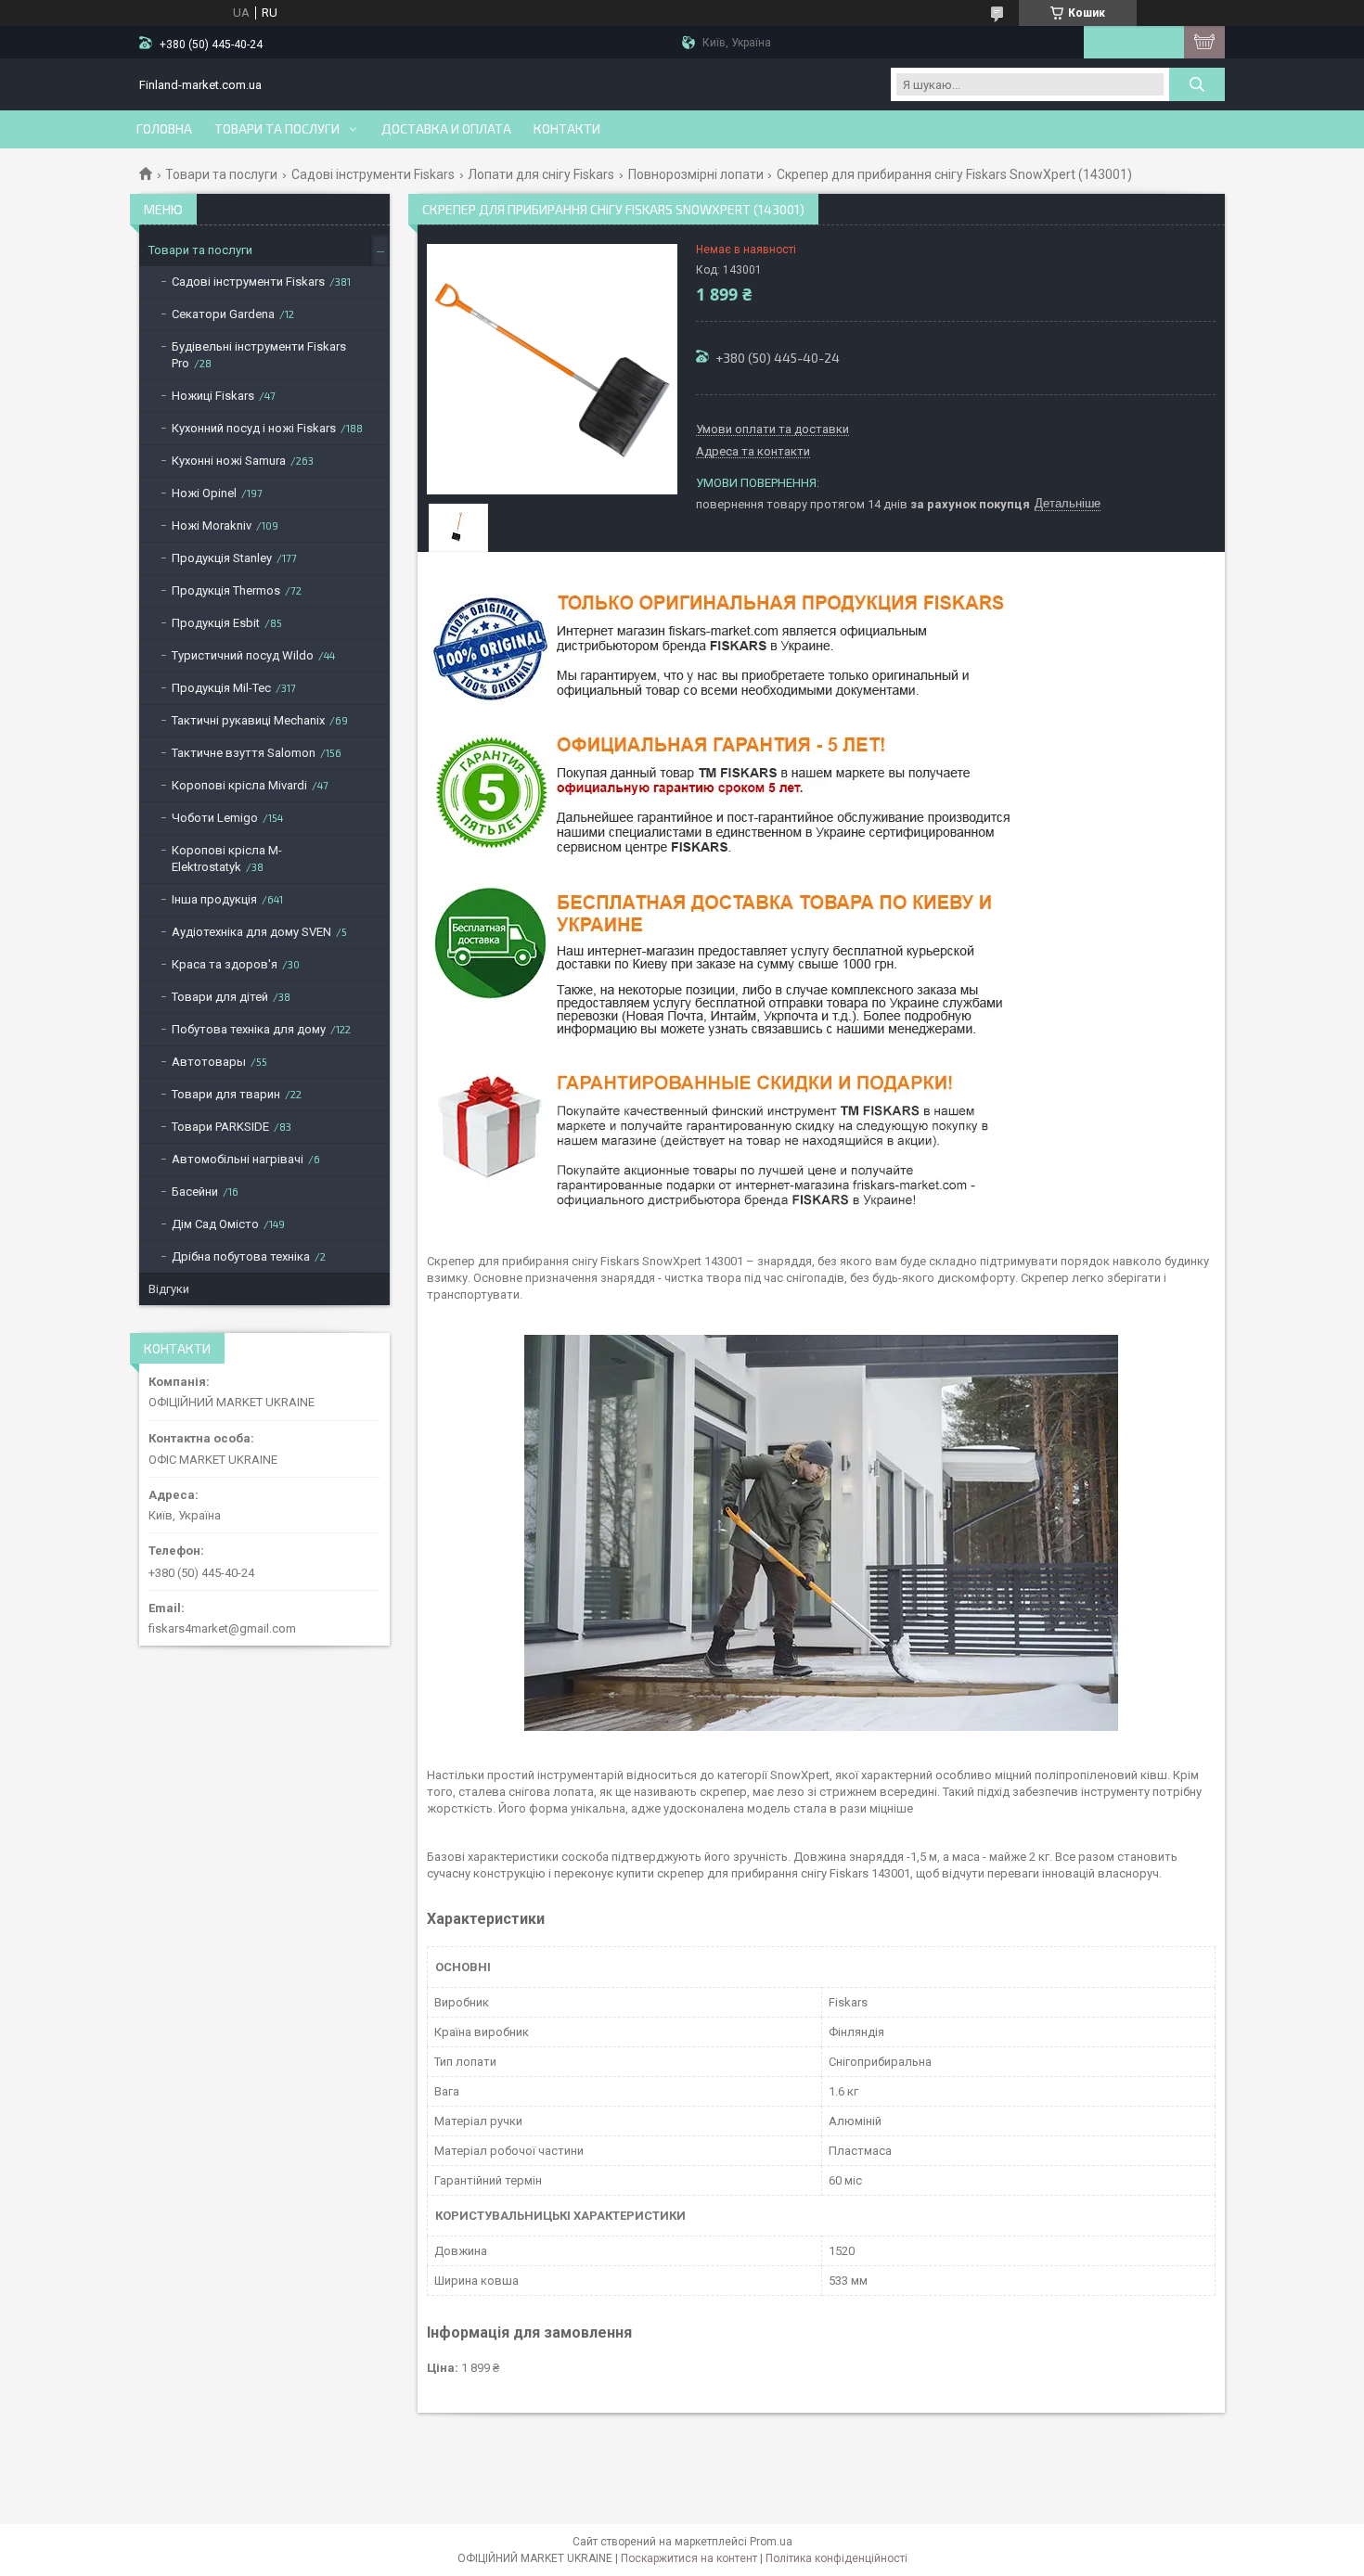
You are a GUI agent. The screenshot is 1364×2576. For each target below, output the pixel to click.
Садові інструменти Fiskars (373, 174)
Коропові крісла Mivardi (239, 785)
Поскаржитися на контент (689, 2558)
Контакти (567, 129)
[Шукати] (1197, 84)
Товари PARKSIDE (220, 1127)
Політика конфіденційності (836, 2558)
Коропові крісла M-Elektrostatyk (227, 859)
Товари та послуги (277, 129)
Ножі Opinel (204, 493)
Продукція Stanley (222, 558)
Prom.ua (771, 2542)
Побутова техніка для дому (249, 1029)
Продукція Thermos (226, 590)
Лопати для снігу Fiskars (541, 174)
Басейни (195, 1192)
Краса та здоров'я (225, 964)
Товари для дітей (220, 997)
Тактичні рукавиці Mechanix (248, 720)
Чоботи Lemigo (215, 818)
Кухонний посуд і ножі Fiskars (254, 428)
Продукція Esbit (216, 623)
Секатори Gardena (223, 314)
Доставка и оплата (446, 129)
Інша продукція (214, 899)
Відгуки (169, 1289)
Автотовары (209, 1062)
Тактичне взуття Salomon (244, 753)
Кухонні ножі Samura (229, 461)
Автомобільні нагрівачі (238, 1159)
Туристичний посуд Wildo (243, 655)
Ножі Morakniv (212, 525)
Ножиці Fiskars (213, 396)
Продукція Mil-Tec (221, 688)
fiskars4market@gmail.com (222, 1628)
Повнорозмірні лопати (696, 174)
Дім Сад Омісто (215, 1224)
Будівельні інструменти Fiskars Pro (259, 355)
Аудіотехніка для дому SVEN (251, 932)
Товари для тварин (226, 1094)
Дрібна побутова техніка (241, 1256)
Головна (164, 129)
